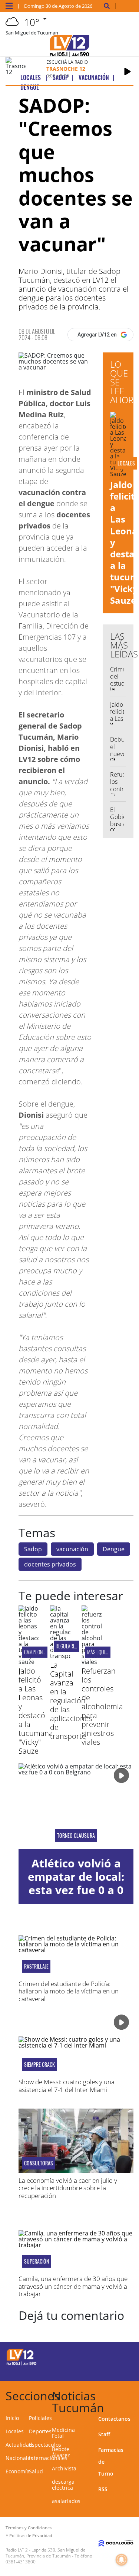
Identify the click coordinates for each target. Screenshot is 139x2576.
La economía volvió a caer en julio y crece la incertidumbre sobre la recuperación (68, 2188)
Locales (15, 2431)
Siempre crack (39, 2065)
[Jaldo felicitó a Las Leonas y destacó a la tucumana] (29, 1662)
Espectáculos (45, 2445)
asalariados (66, 2501)
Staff (104, 2434)
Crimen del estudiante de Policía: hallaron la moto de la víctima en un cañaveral (69, 1991)
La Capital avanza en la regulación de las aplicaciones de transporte (71, 1700)
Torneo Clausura (76, 1836)
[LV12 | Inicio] (132, 2395)
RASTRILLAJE (36, 1966)
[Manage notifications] (122, 2560)
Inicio (12, 2418)
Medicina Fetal (63, 2433)
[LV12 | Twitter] (123, 2356)
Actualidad (19, 2445)
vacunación (72, 1549)
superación (37, 2261)
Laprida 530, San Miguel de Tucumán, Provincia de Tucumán (46, 2553)
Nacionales (19, 2458)
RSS (103, 2489)
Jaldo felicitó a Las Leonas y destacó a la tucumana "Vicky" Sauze (36, 1711)
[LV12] (21, 2364)
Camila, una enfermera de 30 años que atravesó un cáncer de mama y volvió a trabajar (73, 2286)
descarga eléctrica (63, 2485)
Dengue (114, 1549)
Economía (18, 2471)
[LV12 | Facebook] (109, 2356)
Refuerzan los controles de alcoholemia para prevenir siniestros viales (102, 1706)
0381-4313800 (21, 2562)
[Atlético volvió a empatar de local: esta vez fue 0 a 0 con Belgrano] (76, 1806)
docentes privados (50, 1564)
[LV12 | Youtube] (123, 2370)
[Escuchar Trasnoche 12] (128, 72)
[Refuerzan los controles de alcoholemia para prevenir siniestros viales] (92, 1662)
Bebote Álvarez (61, 2452)
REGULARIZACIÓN (72, 1646)
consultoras (39, 2163)
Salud (36, 2471)
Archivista (64, 2468)
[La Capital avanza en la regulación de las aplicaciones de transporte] (60, 1656)
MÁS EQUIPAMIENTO (106, 1652)
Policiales (40, 2418)
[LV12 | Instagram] (109, 2370)
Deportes (40, 2431)
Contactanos (114, 2419)
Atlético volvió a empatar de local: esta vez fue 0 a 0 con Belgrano (76, 1883)
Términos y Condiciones (29, 2528)
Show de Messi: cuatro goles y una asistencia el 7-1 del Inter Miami (67, 2086)
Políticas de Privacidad (31, 2535)
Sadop (33, 1549)
